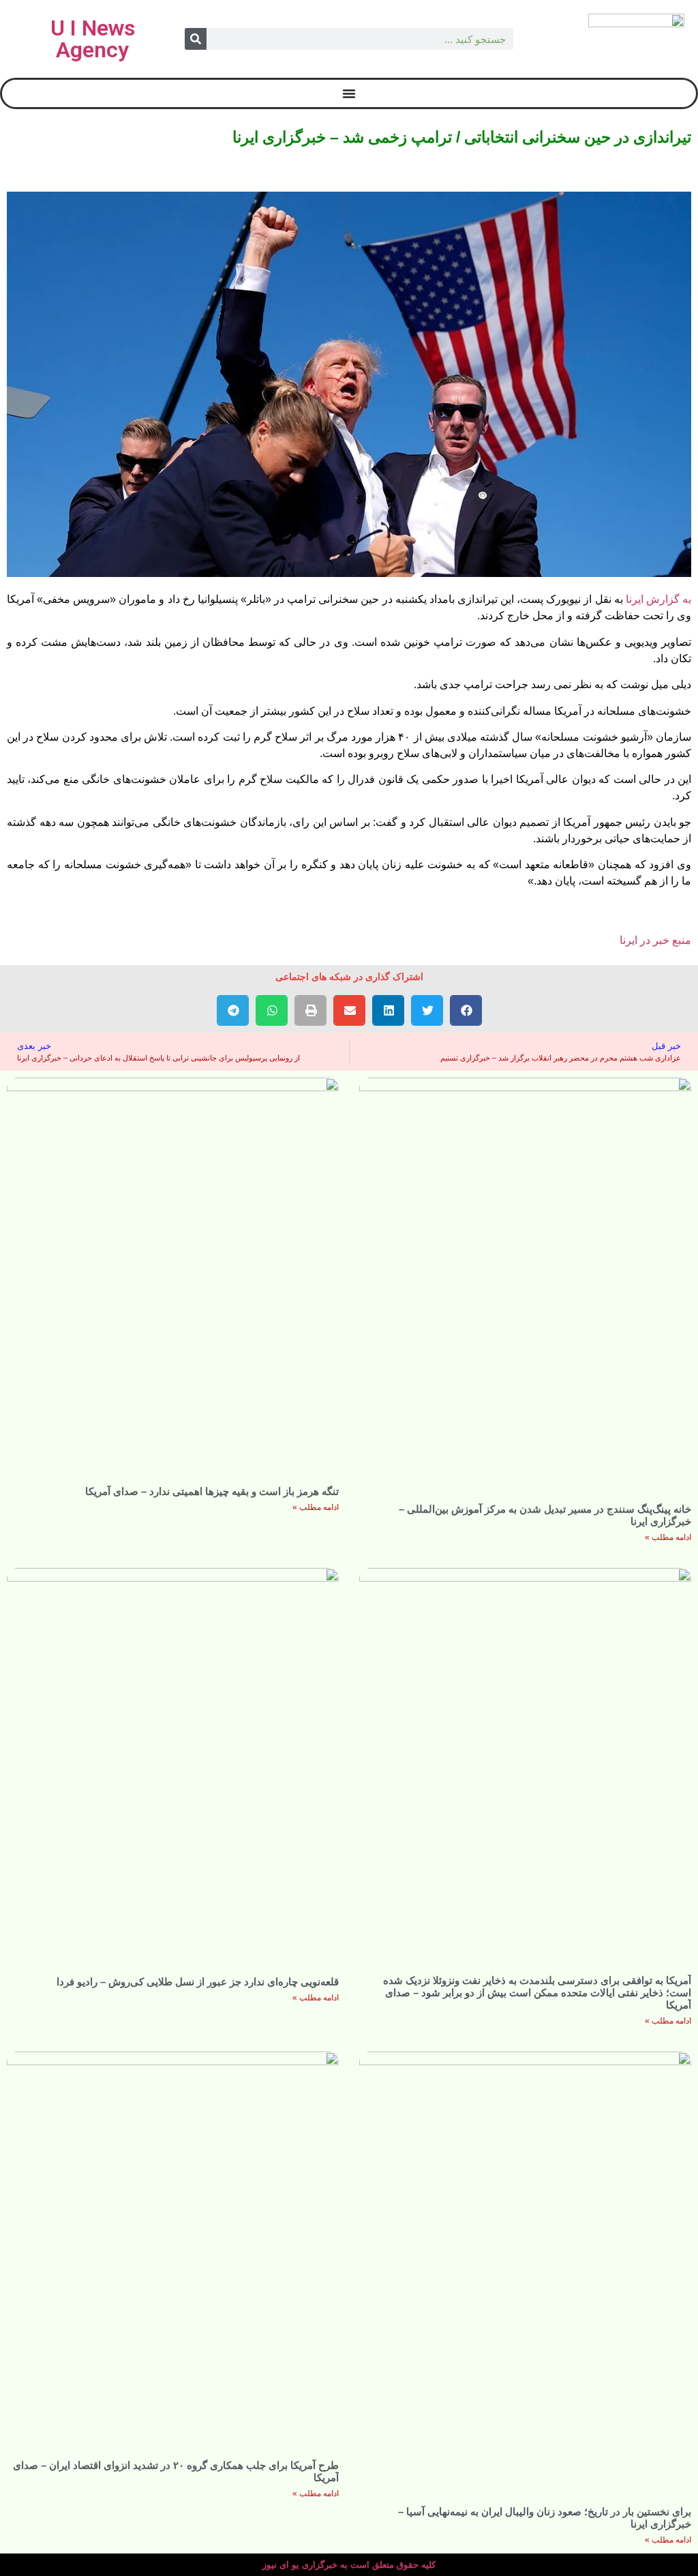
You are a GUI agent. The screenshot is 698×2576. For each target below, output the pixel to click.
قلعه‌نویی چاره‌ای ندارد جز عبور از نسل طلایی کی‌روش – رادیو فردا (198, 1982)
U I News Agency (93, 39)
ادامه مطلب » (668, 1537)
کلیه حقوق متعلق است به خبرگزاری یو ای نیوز (349, 2565)
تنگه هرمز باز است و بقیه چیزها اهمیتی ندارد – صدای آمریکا (212, 1491)
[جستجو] (196, 39)
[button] (466, 1010)
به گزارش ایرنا (658, 599)
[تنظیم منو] (349, 93)
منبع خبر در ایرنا (655, 940)
